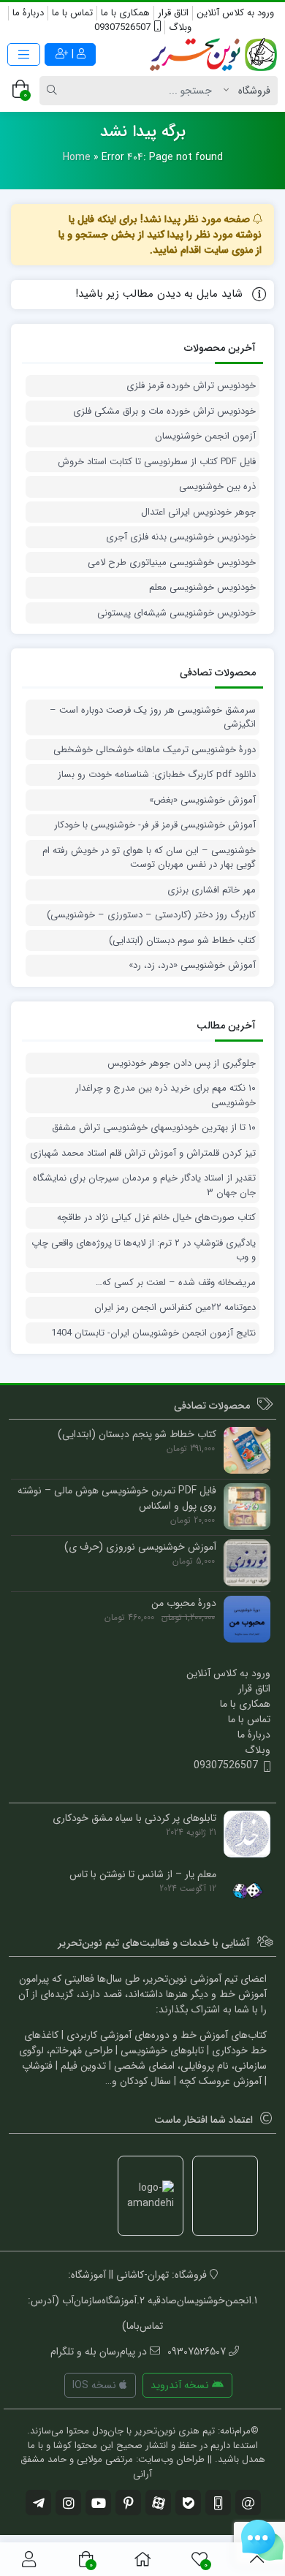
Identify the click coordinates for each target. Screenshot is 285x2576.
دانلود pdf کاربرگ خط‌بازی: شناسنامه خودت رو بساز (157, 775)
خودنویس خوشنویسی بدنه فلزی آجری (181, 537)
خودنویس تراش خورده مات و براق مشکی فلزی (164, 412)
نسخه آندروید (181, 2385)
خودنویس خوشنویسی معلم (202, 588)
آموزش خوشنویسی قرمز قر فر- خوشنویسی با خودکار (155, 825)
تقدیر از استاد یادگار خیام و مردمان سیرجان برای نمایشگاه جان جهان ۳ (144, 1185)
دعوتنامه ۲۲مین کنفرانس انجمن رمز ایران (175, 1308)
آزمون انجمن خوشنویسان (205, 436)
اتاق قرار (173, 13)
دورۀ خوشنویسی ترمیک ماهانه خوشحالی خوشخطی (155, 750)
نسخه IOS (96, 2385)
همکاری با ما (125, 13)
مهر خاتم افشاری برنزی (212, 890)
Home (77, 157)
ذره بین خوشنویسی (217, 487)
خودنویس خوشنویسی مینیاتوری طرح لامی (172, 563)
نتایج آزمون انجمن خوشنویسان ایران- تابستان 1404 (153, 1333)
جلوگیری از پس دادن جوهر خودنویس (182, 1064)
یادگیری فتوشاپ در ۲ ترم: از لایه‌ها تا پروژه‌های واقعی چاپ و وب (144, 1250)
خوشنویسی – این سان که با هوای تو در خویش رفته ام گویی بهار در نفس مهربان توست (149, 858)
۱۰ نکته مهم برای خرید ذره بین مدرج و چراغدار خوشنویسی (166, 1095)
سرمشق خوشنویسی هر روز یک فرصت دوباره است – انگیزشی (153, 717)
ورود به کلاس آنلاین (235, 13)
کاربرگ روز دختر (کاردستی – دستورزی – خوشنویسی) (151, 915)
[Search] (54, 91)
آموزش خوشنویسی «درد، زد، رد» (192, 966)
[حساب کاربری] (29, 2559)
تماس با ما (72, 13)
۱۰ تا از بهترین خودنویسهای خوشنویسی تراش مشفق (154, 1128)
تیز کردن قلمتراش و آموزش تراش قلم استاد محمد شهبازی (143, 1153)
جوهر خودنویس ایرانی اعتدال (198, 512)
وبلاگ (180, 27)
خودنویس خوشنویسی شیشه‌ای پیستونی (176, 613)
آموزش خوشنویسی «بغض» (202, 800)
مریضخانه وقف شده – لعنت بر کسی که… (176, 1283)
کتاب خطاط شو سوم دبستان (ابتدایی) (182, 941)
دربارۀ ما (28, 13)
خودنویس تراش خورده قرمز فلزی (191, 386)
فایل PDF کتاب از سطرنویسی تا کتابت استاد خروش (157, 462)
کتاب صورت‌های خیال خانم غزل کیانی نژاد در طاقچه (156, 1218)
